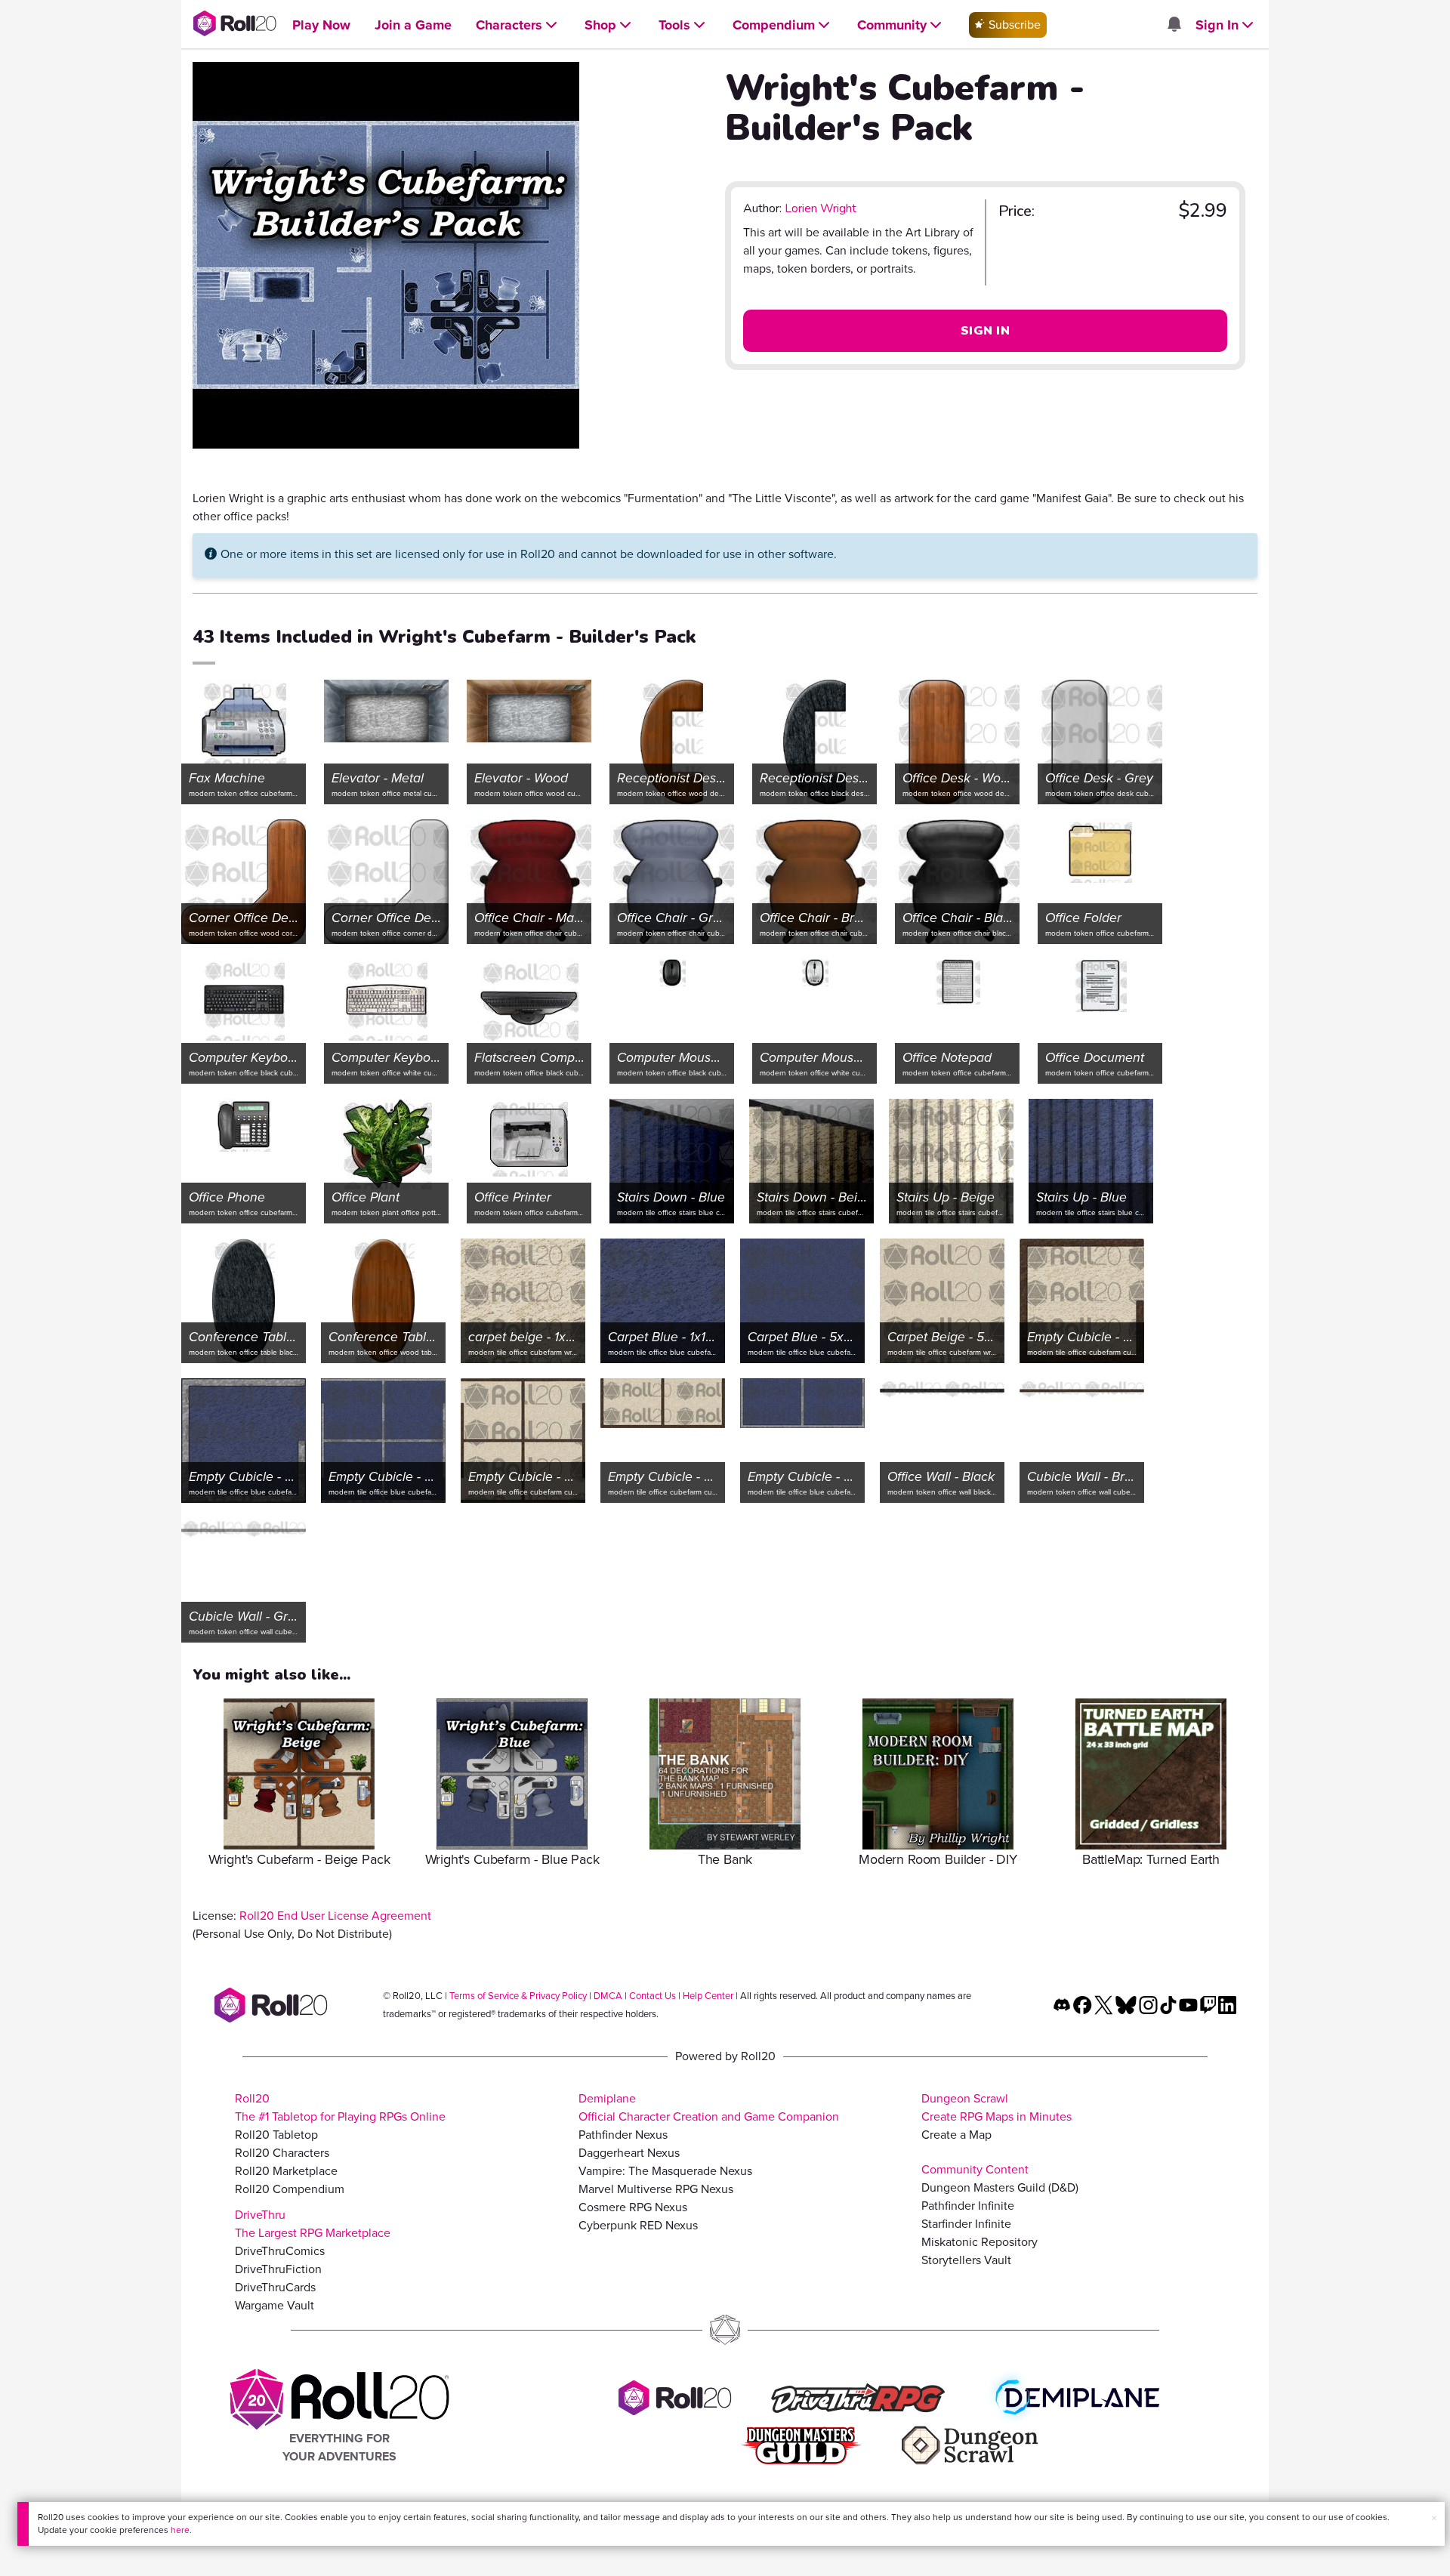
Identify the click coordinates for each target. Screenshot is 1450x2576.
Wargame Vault (275, 2305)
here (180, 2530)
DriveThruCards (275, 2287)
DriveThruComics (280, 2251)
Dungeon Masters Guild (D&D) (1000, 2187)
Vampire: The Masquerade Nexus (665, 2171)
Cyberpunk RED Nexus (638, 2225)
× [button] (1434, 2518)
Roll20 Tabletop (276, 2135)
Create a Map (956, 2135)
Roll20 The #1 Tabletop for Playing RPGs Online (340, 2107)
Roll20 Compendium (290, 2189)
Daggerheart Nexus (629, 2153)
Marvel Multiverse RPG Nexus (656, 2189)
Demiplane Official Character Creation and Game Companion (709, 2107)
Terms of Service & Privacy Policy (518, 1996)
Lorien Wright (821, 208)
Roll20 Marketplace (286, 2171)
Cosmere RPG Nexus (633, 2207)
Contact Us (652, 1996)
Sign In (985, 331)
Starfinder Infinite (966, 2224)
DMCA (608, 1996)
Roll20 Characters (282, 2153)
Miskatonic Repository (980, 2242)
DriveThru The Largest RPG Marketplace (313, 2224)
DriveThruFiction (278, 2269)
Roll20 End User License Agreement (335, 1916)
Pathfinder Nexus (623, 2135)
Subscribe (1013, 25)
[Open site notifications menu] (1174, 25)
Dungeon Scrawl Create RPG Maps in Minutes (996, 2107)
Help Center (708, 1996)
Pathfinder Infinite (968, 2206)
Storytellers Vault (966, 2260)
